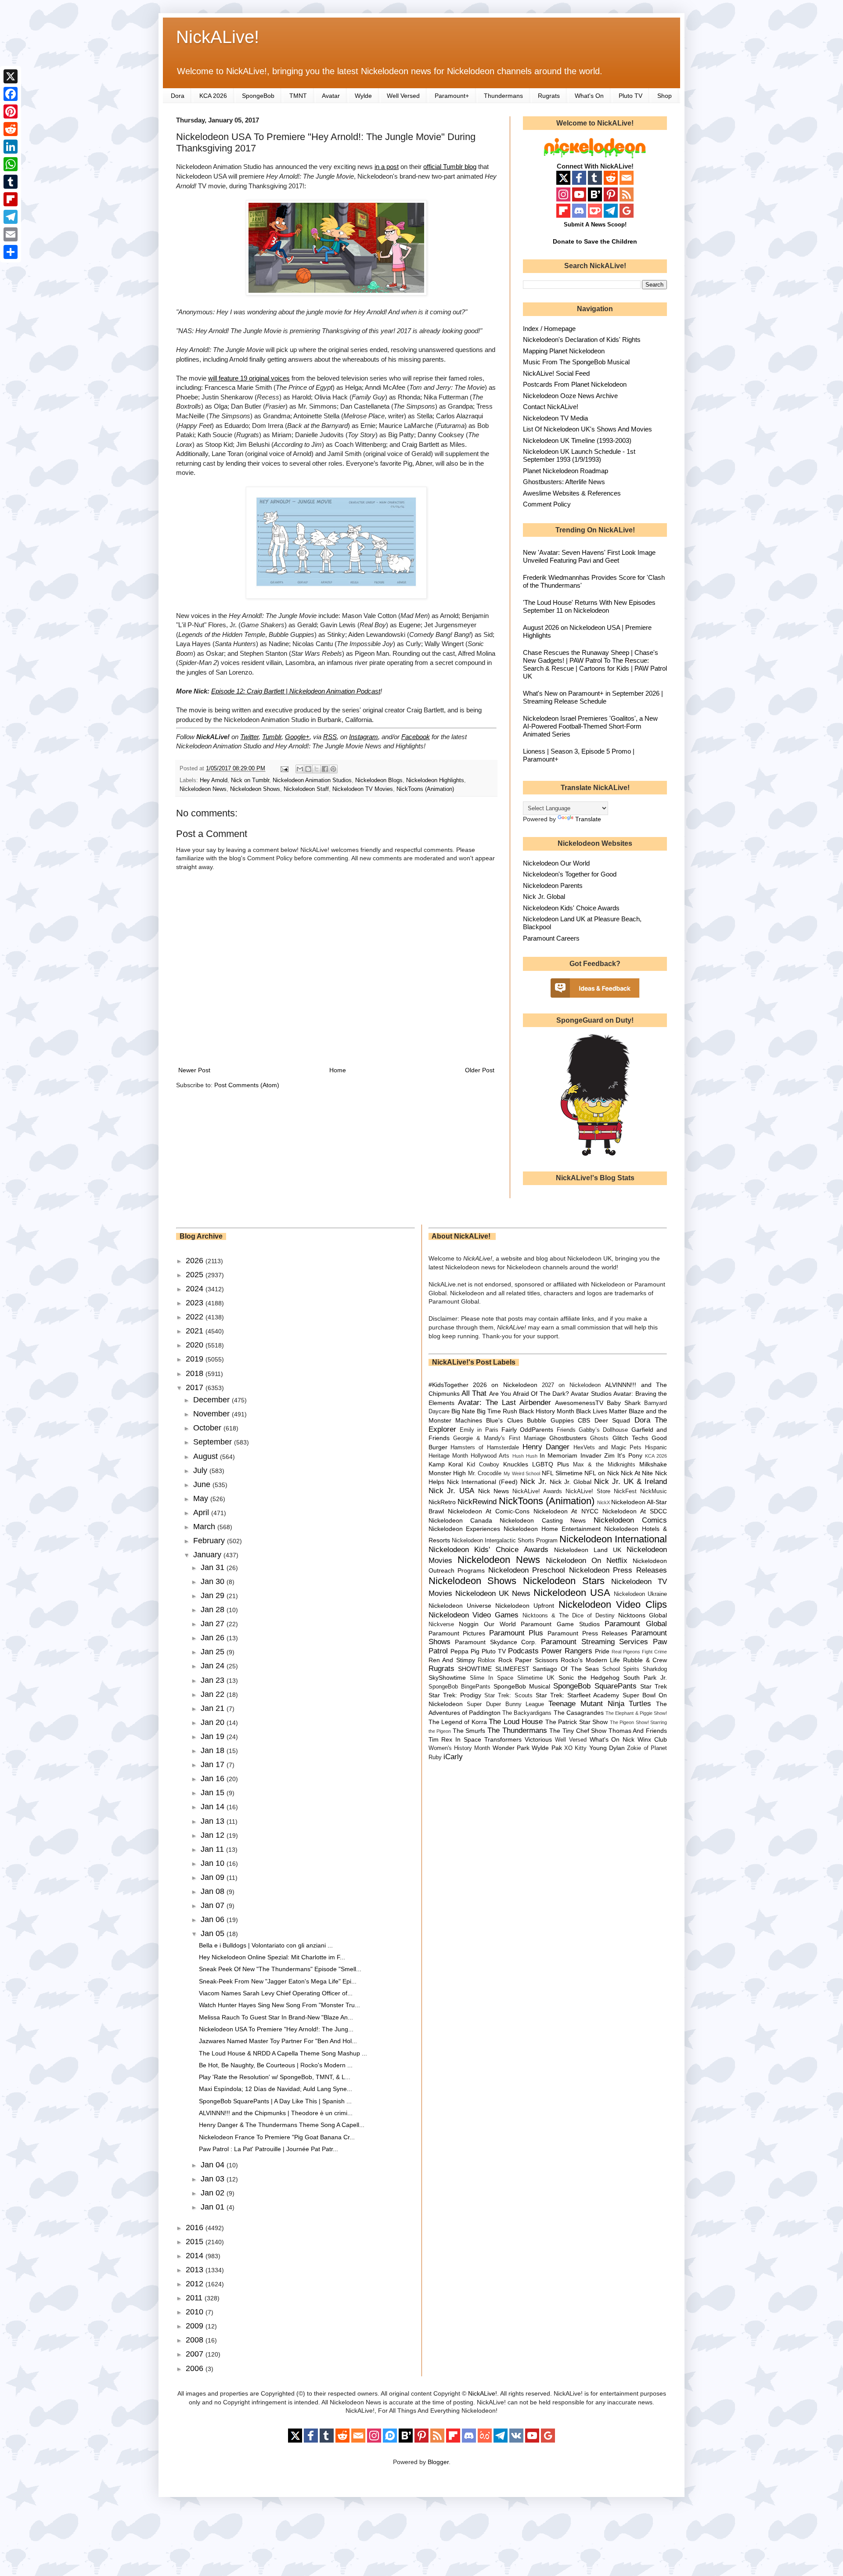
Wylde (363, 96)
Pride (602, 1651)
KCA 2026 (213, 96)
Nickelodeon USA (572, 1593)
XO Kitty (575, 1748)
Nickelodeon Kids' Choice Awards (571, 908)
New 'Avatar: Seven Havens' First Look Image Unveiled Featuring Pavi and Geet (589, 556)
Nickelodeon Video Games (474, 1615)
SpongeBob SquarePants (595, 1686)
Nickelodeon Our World (556, 863)
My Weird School (522, 1473)
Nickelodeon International (613, 1539)
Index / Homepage (549, 329)
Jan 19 (214, 1736)
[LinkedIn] (11, 147)
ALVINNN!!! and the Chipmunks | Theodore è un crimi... (276, 2113)
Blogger (438, 2462)
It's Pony (630, 1455)
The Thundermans (517, 1730)
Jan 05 (214, 1933)
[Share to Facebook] (325, 769)
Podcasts (523, 1651)
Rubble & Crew (645, 1660)
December (213, 1400)
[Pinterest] (11, 111)
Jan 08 (214, 1891)
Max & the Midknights (604, 1465)
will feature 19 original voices (249, 378)
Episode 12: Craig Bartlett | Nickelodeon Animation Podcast (296, 691)
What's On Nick (612, 1739)
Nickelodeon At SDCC (635, 1511)
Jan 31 (214, 1567)
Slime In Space (492, 1678)
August (207, 1456)
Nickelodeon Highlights (435, 780)
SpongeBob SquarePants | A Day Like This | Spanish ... (275, 2101)
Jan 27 (214, 1624)
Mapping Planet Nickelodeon (564, 351)
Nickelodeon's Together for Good (570, 874)
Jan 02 (214, 2193)
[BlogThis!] (308, 769)
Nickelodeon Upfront (525, 1606)
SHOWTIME (475, 1669)
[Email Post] (284, 769)
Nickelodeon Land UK (588, 1550)
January (208, 1555)
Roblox (486, 1660)
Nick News (494, 1491)
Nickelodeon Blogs (379, 780)
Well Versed (403, 96)
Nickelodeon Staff (306, 789)
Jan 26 (214, 1638)
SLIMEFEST (512, 1669)
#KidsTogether (449, 1385)
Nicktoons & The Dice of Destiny (569, 1616)
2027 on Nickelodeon (571, 1385)
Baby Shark (624, 1403)
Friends (566, 1430)
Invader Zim (598, 1455)
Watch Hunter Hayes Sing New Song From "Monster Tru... (279, 2005)
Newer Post (194, 1070)
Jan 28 (214, 1610)
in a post (387, 167)
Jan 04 (214, 2165)
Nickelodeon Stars (564, 1581)
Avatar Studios (591, 1394)
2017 (196, 1387)
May (202, 1498)
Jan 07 (214, 1905)
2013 (196, 2270)
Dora (178, 96)
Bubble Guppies (550, 1420)
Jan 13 (214, 1821)
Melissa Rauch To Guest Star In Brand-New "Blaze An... (276, 2017)
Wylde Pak (547, 1748)
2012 (196, 2284)
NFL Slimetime (562, 1473)
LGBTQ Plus (551, 1464)
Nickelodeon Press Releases (618, 1570)
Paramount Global (636, 1624)
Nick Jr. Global (544, 896)
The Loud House (516, 1722)
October (208, 1428)
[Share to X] (317, 769)
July (201, 1470)
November (213, 1414)
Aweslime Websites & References (572, 493)
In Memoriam (558, 1455)
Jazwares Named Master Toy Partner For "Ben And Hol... (278, 2041)
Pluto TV (630, 96)
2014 (196, 2256)
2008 (196, 2340)
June (203, 1484)
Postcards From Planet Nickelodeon (575, 384)
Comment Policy (547, 504)
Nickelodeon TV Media (555, 418)
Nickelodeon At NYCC (566, 1511)
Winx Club (652, 1739)
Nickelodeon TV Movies (363, 789)
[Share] (11, 252)
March (205, 1527)
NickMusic (654, 1491)
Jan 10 (214, 1863)
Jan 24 (214, 1666)
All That (474, 1393)
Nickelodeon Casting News (543, 1520)
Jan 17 (214, 1764)
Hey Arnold (214, 780)
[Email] (11, 234)
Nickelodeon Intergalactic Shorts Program (505, 1541)
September (214, 1442)
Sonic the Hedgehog (589, 1678)
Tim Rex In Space (455, 1739)
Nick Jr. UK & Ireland (630, 1482)
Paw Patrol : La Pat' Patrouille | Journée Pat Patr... (268, 2149)
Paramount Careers (551, 938)
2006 (196, 2368)
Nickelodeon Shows (255, 789)
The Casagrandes (579, 1713)
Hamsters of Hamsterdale (485, 1448)
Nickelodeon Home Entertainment (552, 1529)
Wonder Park (511, 1748)
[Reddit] (11, 129)
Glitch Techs (630, 1438)
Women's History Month (459, 1748)
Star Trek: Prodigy (455, 1695)
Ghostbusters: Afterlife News (564, 482)
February (210, 1541)
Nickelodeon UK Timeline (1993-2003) (577, 440)
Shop (665, 96)
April (202, 1513)
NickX (603, 1502)
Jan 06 (214, 1919)
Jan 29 (214, 1595)
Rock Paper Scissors (528, 1660)
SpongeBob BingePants (459, 1687)
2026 (196, 1261)
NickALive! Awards (537, 1491)
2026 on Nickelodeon (505, 1385)
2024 (196, 1289)
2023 (196, 1303)
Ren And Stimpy (452, 1660)
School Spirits (621, 1669)
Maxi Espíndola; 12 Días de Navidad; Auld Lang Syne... (276, 2089)
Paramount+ (452, 96)
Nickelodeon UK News (493, 1593)
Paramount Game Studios (560, 1624)
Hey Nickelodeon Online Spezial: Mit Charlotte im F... (272, 1957)
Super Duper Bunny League (505, 1704)
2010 (196, 2312)
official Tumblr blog (450, 167)
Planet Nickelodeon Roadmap (566, 471)
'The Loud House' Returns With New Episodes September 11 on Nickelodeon (589, 606)
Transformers (503, 1739)
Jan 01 (214, 2207)
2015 (196, 2242)
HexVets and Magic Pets (607, 1448)
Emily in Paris (479, 1430)
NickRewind (477, 1502)
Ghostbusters (568, 1438)
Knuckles (516, 1464)
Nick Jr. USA (452, 1491)
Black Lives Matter (602, 1411)
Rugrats (549, 96)
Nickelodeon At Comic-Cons (489, 1511)
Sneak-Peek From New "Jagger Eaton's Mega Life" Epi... (278, 1981)
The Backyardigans (527, 1713)
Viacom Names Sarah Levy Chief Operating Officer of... (276, 1993)
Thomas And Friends (638, 1731)
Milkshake (653, 1464)
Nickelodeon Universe (460, 1606)
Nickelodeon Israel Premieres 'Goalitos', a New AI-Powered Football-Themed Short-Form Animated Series (590, 726)
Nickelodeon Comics (630, 1520)
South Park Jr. (645, 1678)
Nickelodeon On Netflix (587, 1561)
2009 (196, 2326)
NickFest (625, 1491)
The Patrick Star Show (576, 1722)
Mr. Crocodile (485, 1473)
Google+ (297, 737)
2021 (196, 1331)
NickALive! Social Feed (556, 373)
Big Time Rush (497, 1411)
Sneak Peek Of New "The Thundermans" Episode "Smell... (280, 1969)
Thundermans (503, 96)
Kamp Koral (446, 1464)
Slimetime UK (536, 1678)
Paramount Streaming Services (594, 1642)
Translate (588, 819)
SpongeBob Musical (522, 1686)
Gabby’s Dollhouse (603, 1430)
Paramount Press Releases (587, 1633)
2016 (196, 2228)
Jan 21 (214, 1708)
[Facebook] (11, 94)
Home (338, 1070)
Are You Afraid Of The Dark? (529, 1394)
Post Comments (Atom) (247, 1085)
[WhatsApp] (11, 164)
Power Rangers (567, 1651)
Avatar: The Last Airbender (504, 1403)
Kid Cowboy (483, 1465)
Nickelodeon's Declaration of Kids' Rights (582, 340)
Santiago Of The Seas (566, 1669)
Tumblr (272, 737)
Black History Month (547, 1411)
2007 (196, 2354)
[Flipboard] (11, 199)
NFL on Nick (602, 1473)
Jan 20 (214, 1722)
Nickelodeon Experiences (465, 1529)
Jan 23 (214, 1680)
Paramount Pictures (457, 1633)
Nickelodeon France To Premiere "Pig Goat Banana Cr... (277, 2137)
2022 (196, 1317)
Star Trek (654, 1686)
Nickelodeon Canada (460, 1520)
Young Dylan (607, 1748)
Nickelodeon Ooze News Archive (570, 396)
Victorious (538, 1739)
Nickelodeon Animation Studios (312, 780)
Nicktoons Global (643, 1615)
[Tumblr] (11, 182)
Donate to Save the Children (595, 241)
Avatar (331, 96)
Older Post (480, 1070)
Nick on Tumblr (250, 780)
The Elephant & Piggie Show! (636, 1713)
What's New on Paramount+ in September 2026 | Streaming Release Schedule (593, 697)
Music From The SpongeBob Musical (576, 362)
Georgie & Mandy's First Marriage (499, 1438)
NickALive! (218, 37)
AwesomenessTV (579, 1403)
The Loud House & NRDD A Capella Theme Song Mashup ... (283, 2053)
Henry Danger (546, 1447)
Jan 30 (214, 1581)
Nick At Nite (637, 1473)
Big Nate (463, 1411)
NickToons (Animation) (425, 789)
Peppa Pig (465, 1651)
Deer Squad (612, 1420)
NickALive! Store (588, 1491)
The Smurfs (469, 1731)
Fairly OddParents (527, 1430)
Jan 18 (214, 1750)
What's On (589, 96)
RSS (330, 737)
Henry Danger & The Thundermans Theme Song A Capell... (282, 2125)
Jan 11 (213, 1849)
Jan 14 (214, 1807)
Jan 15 (214, 1793)
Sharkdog (655, 1669)
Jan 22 (214, 1694)
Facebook (416, 737)
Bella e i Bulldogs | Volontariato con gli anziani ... (266, 1945)
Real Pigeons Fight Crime (639, 1652)
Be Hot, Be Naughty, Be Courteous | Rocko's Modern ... (276, 2065)
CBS (584, 1420)
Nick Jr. (533, 1482)
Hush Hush (525, 1456)
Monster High (447, 1473)
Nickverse (441, 1624)
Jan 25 (214, 1652)
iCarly (453, 1757)
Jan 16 (214, 1778)
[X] (11, 76)
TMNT (298, 96)
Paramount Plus (516, 1633)
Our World (500, 1624)
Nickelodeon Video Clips (613, 1604)
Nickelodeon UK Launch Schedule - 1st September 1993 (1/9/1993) (579, 455)
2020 (196, 1345)
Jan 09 (214, 1877)
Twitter (249, 737)
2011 (195, 2298)
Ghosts (599, 1438)
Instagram (364, 737)
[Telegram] (11, 217)
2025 (196, 1275)
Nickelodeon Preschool (527, 1570)
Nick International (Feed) (482, 1482)
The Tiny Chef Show (578, 1731)
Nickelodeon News (203, 789)
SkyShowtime (447, 1678)
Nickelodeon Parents (553, 886)
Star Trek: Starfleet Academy (578, 1695)
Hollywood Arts (490, 1456)
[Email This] (300, 769)
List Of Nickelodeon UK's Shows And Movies (587, 429)
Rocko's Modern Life (590, 1660)
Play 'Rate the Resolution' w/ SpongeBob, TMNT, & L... (275, 2077)
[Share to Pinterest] (333, 769)
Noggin (469, 1624)
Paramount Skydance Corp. (496, 1642)
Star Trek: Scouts (508, 1696)
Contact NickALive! (551, 407)
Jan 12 (214, 1835)
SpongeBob (258, 96)
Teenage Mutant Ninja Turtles (600, 1704)
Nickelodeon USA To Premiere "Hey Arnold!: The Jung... (276, 2029)
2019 (196, 1359)
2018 (196, 1373)
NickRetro (442, 1502)
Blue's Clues (504, 1420)
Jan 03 (214, 2179)
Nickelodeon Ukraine (640, 1594)
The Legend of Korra (458, 1722)
